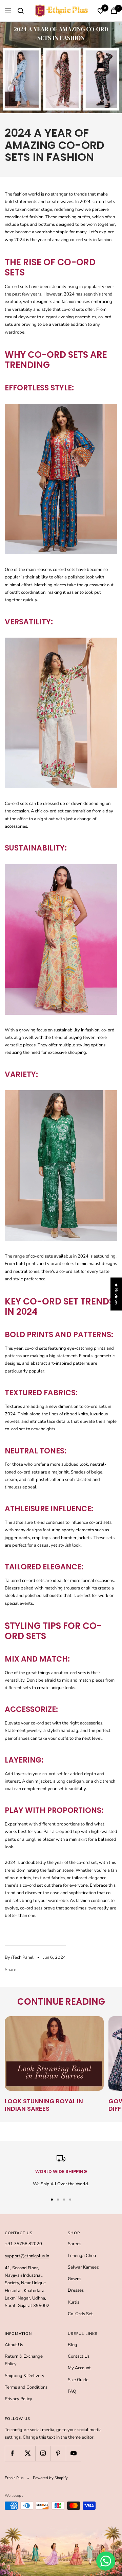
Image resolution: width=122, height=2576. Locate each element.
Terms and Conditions (26, 2387)
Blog (73, 2345)
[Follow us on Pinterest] (58, 2453)
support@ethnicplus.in (27, 2256)
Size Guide (78, 2380)
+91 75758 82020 (23, 2244)
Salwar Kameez (83, 2267)
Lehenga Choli (82, 2256)
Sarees (75, 2244)
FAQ (72, 2391)
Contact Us (79, 2356)
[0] (101, 11)
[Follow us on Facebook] (12, 2453)
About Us (14, 2345)
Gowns (75, 2279)
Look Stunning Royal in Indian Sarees (44, 2105)
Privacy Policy (18, 2399)
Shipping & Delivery (25, 2376)
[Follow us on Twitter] (28, 2453)
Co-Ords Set (80, 2314)
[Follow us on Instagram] (43, 2453)
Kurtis (74, 2302)
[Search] (21, 11)
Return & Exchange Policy (24, 2360)
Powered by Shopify (50, 2478)
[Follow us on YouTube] (73, 2453)
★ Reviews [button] (116, 1294)
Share (11, 1970)
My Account (79, 2368)
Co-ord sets (16, 287)
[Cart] (114, 11)
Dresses (76, 2290)
